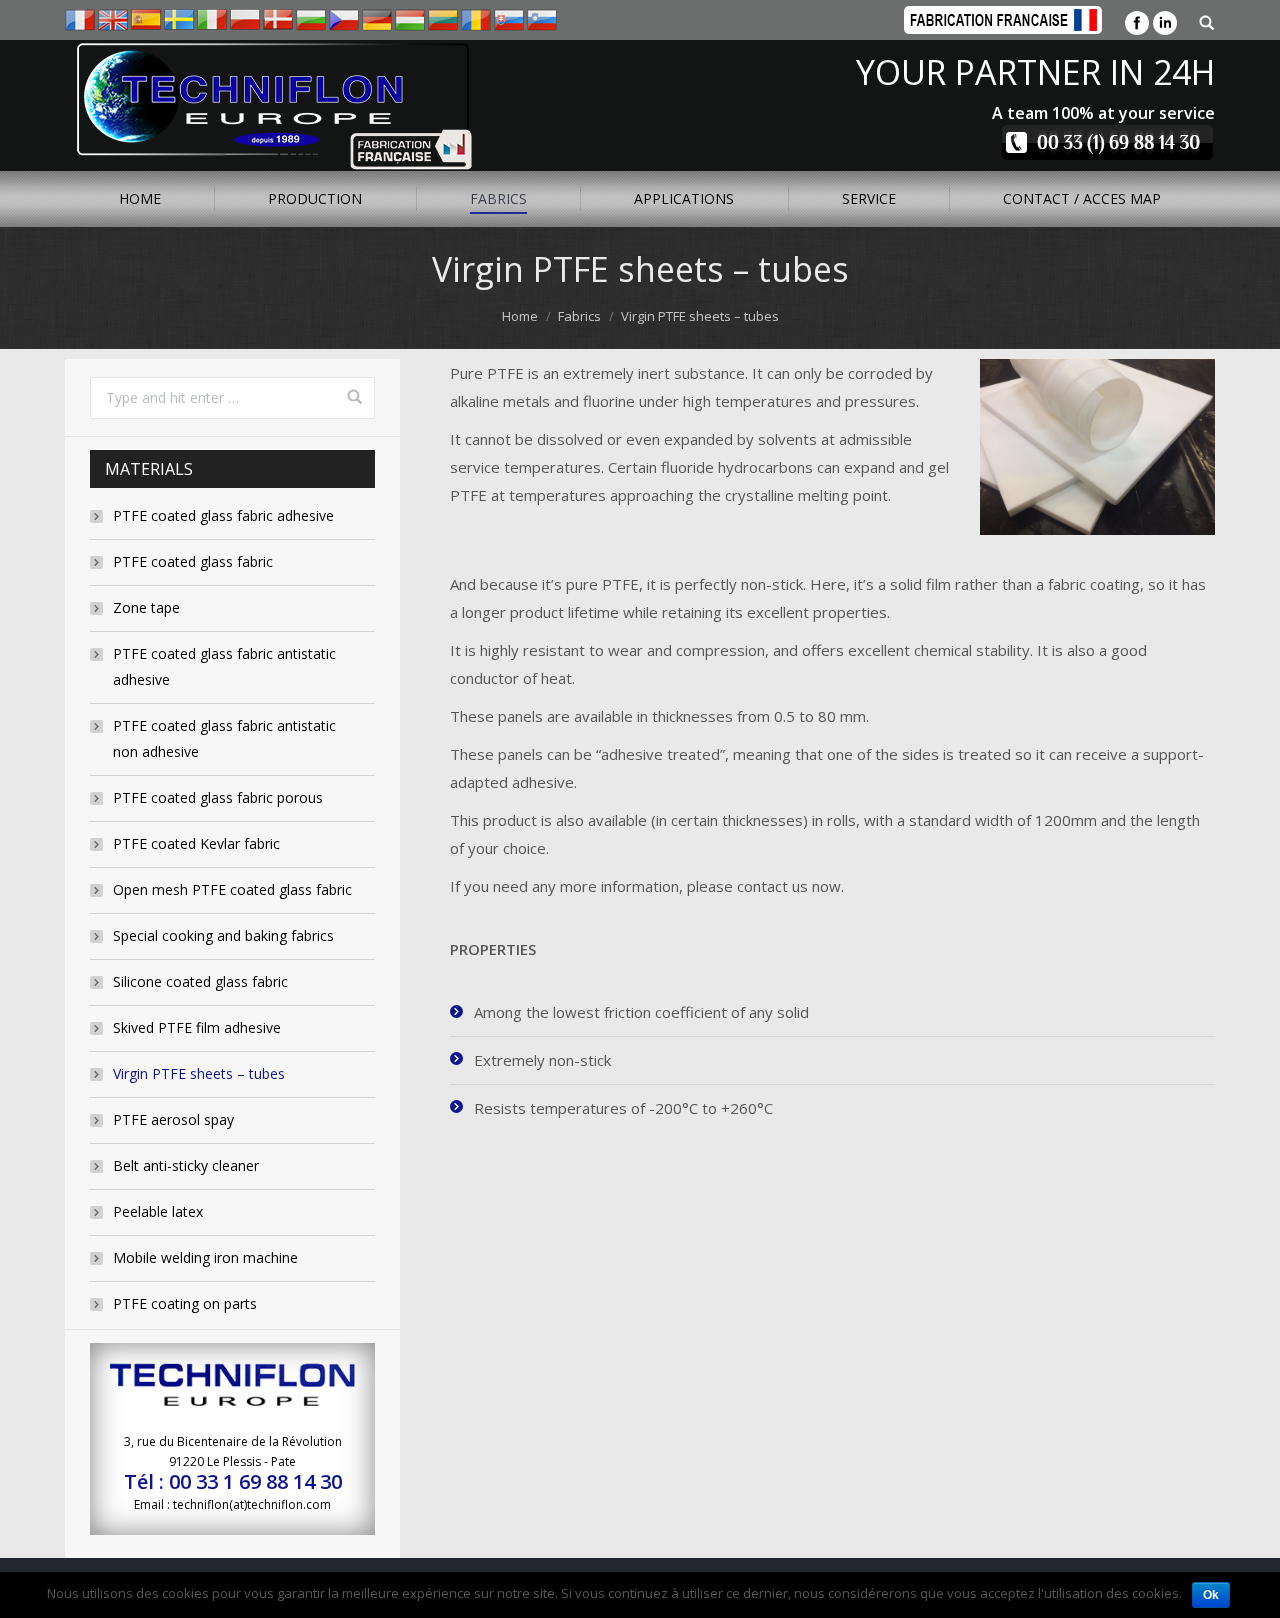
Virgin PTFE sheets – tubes (199, 1073)
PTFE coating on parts (185, 1303)
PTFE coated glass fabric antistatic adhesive (224, 666)
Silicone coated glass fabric (200, 981)
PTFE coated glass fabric (193, 561)
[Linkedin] (1165, 23)
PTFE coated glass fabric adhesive (223, 515)
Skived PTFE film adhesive (197, 1027)
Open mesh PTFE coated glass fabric (232, 889)
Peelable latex (158, 1211)
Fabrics (579, 316)
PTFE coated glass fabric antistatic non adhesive (224, 738)
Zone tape (146, 607)
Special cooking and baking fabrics (223, 935)
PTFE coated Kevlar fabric (196, 843)
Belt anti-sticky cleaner (186, 1165)
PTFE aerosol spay (173, 1119)
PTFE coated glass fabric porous (218, 797)
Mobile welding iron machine (205, 1257)
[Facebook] (1137, 23)
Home (520, 316)
